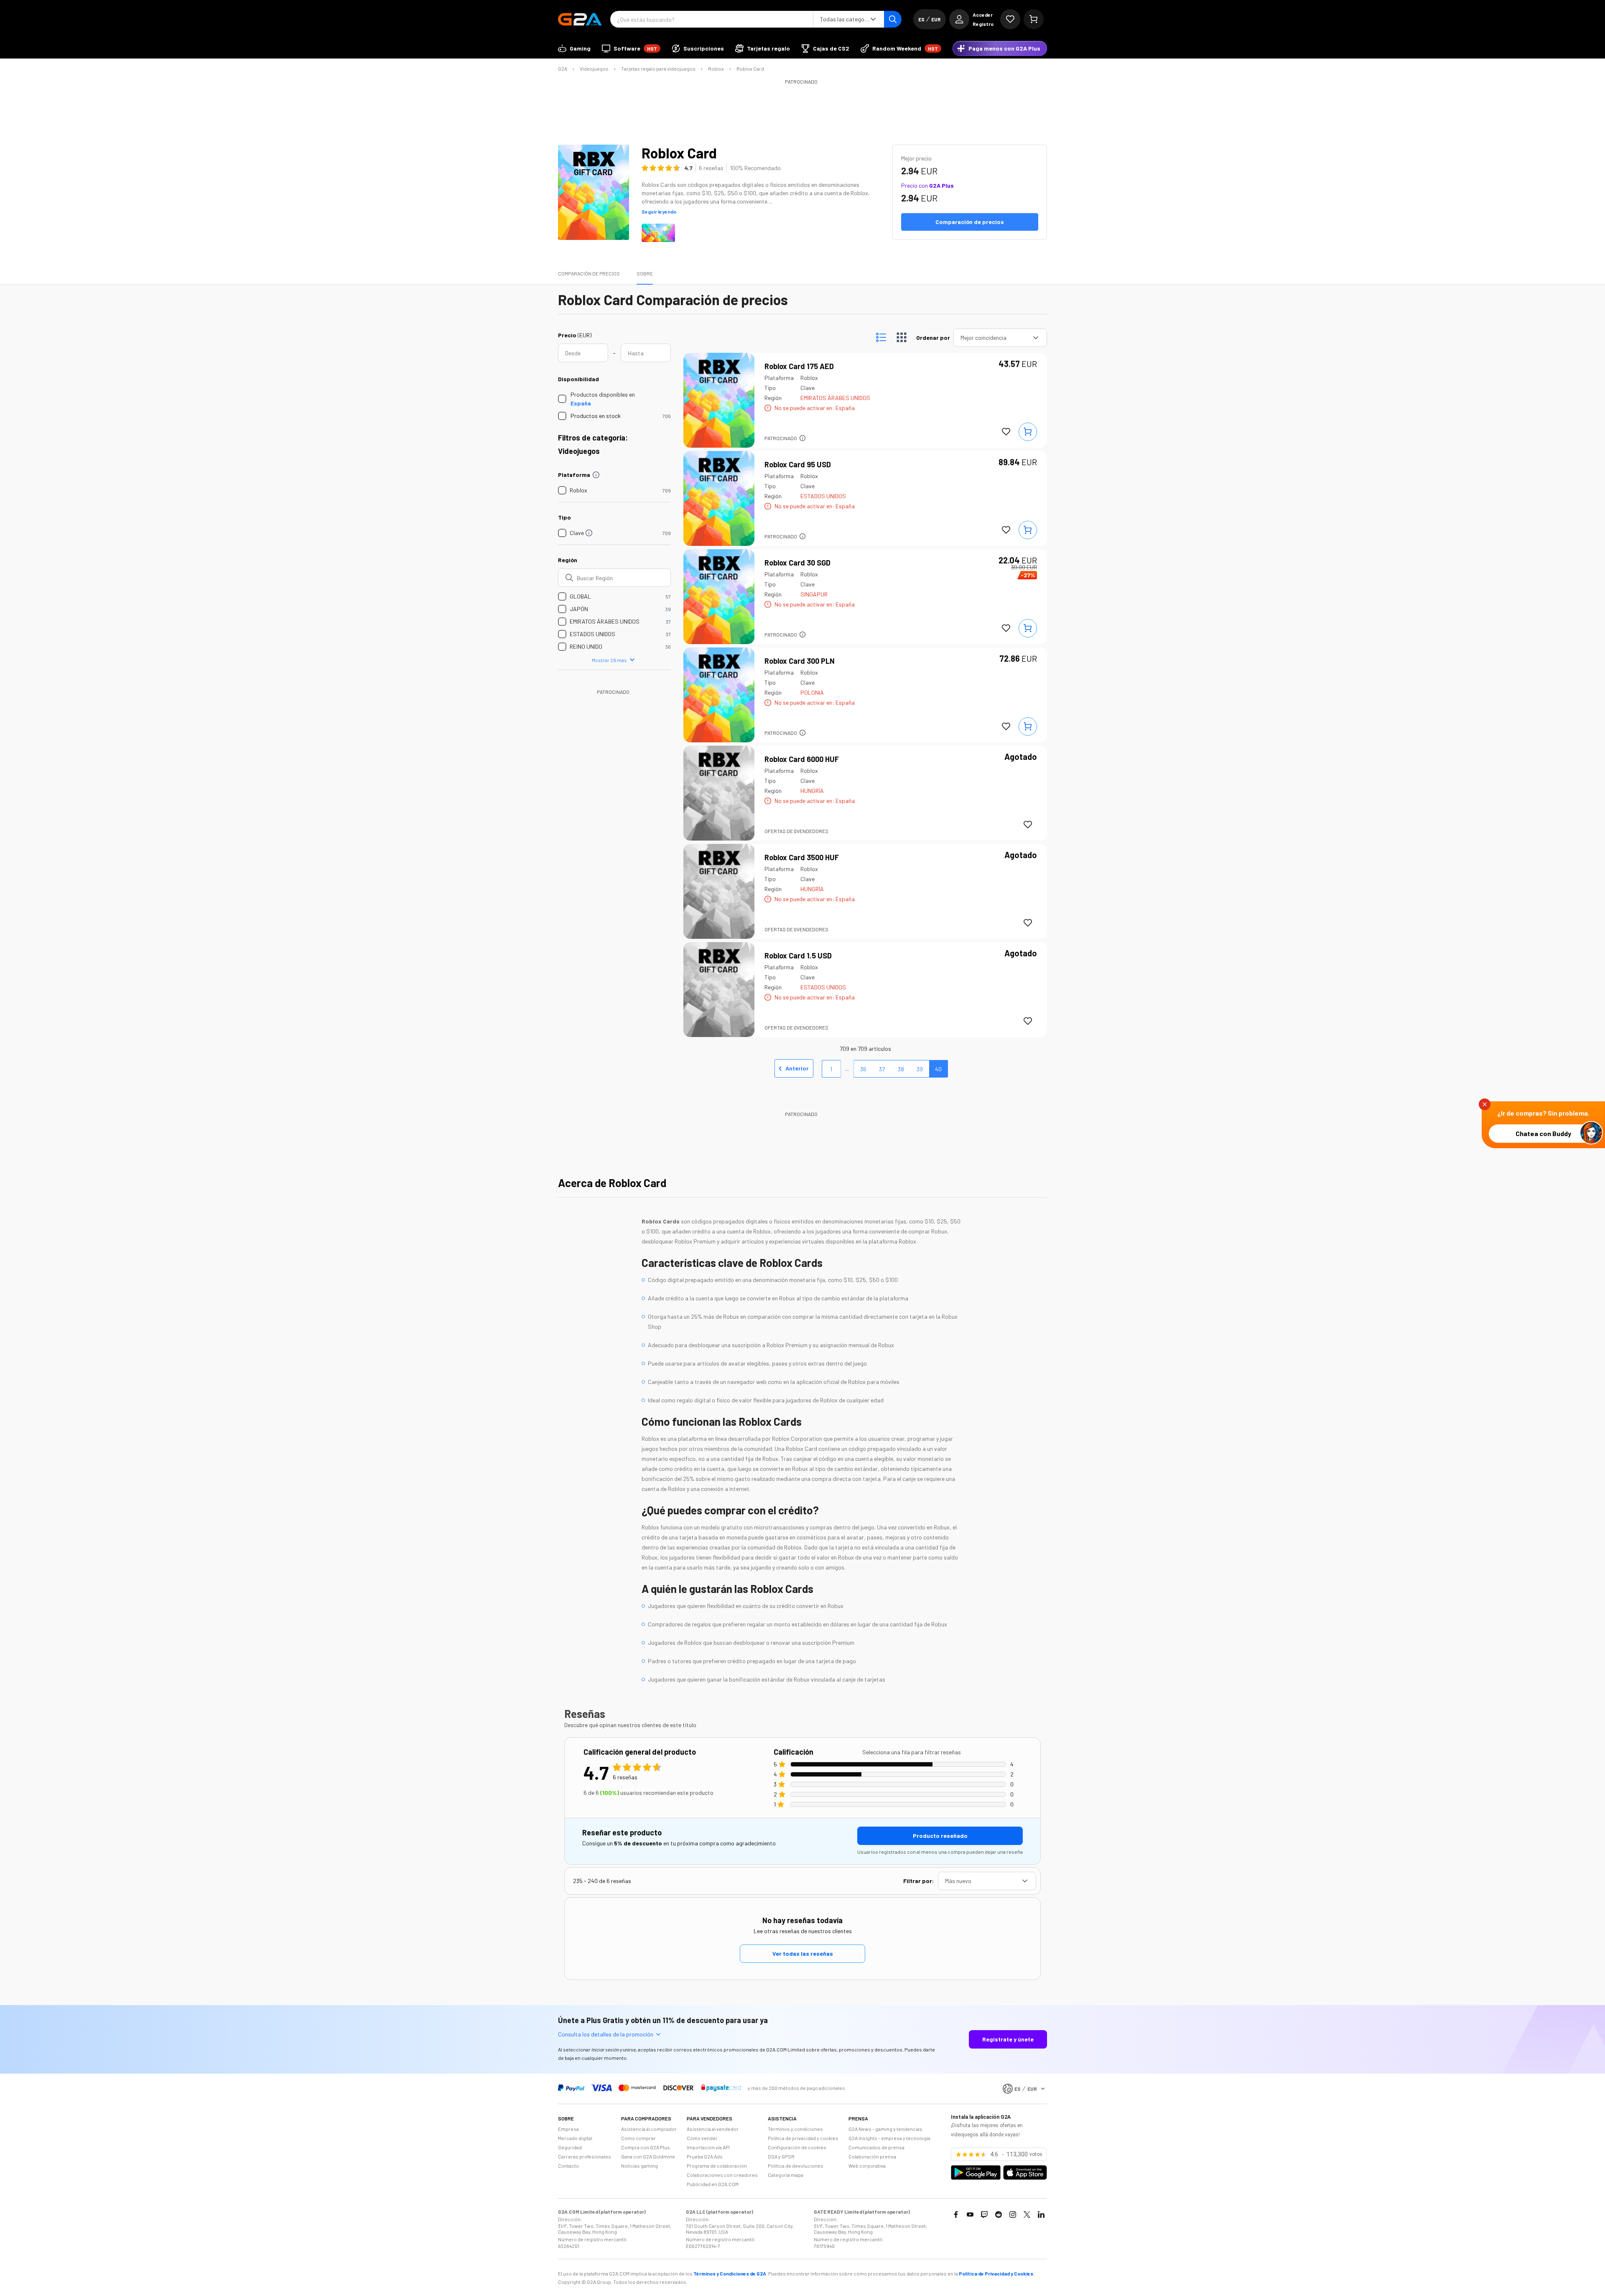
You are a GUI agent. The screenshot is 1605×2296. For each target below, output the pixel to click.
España (581, 403)
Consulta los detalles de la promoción (606, 2034)
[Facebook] (956, 2214)
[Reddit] (999, 2214)
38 (901, 1069)
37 (882, 1069)
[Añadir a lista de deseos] (1006, 432)
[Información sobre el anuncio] (802, 438)
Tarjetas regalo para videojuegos (658, 69)
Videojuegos (594, 69)
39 (920, 1069)
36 (863, 1069)
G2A (563, 69)
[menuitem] (574, 48)
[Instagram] (1013, 2214)
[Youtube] (970, 2214)
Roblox (716, 69)
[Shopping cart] (1034, 19)
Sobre (645, 273)
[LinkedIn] (1041, 2214)
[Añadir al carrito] (1028, 432)
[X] (1027, 2214)
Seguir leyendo (659, 212)
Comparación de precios (589, 273)
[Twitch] (984, 2214)
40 (938, 1069)
